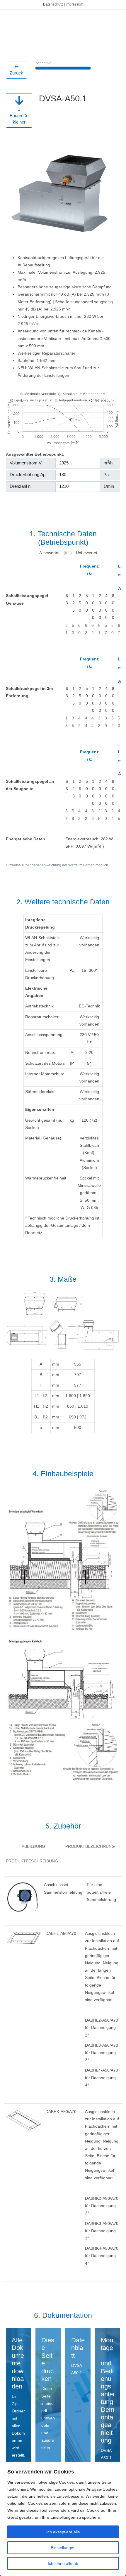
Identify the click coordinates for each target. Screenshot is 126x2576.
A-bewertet (49, 553)
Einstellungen (63, 2548)
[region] (63, 2519)
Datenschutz (53, 4)
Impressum (74, 4)
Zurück (16, 73)
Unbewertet (87, 553)
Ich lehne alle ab (63, 2563)
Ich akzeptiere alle (63, 2532)
